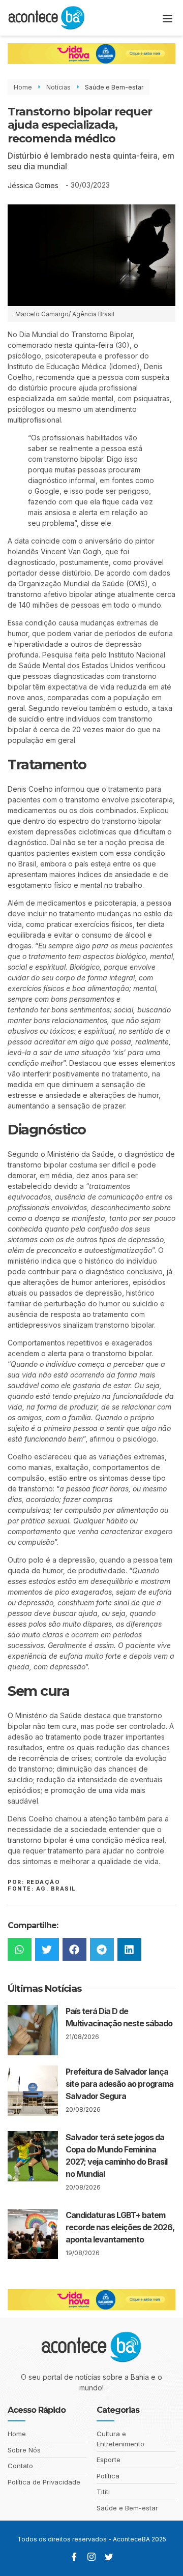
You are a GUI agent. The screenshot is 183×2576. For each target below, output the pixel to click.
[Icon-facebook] (74, 2557)
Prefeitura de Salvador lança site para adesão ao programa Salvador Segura (119, 2084)
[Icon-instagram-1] (91, 2557)
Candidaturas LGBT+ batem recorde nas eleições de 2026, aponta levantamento (120, 2227)
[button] (168, 18)
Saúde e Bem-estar (114, 87)
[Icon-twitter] (109, 2557)
